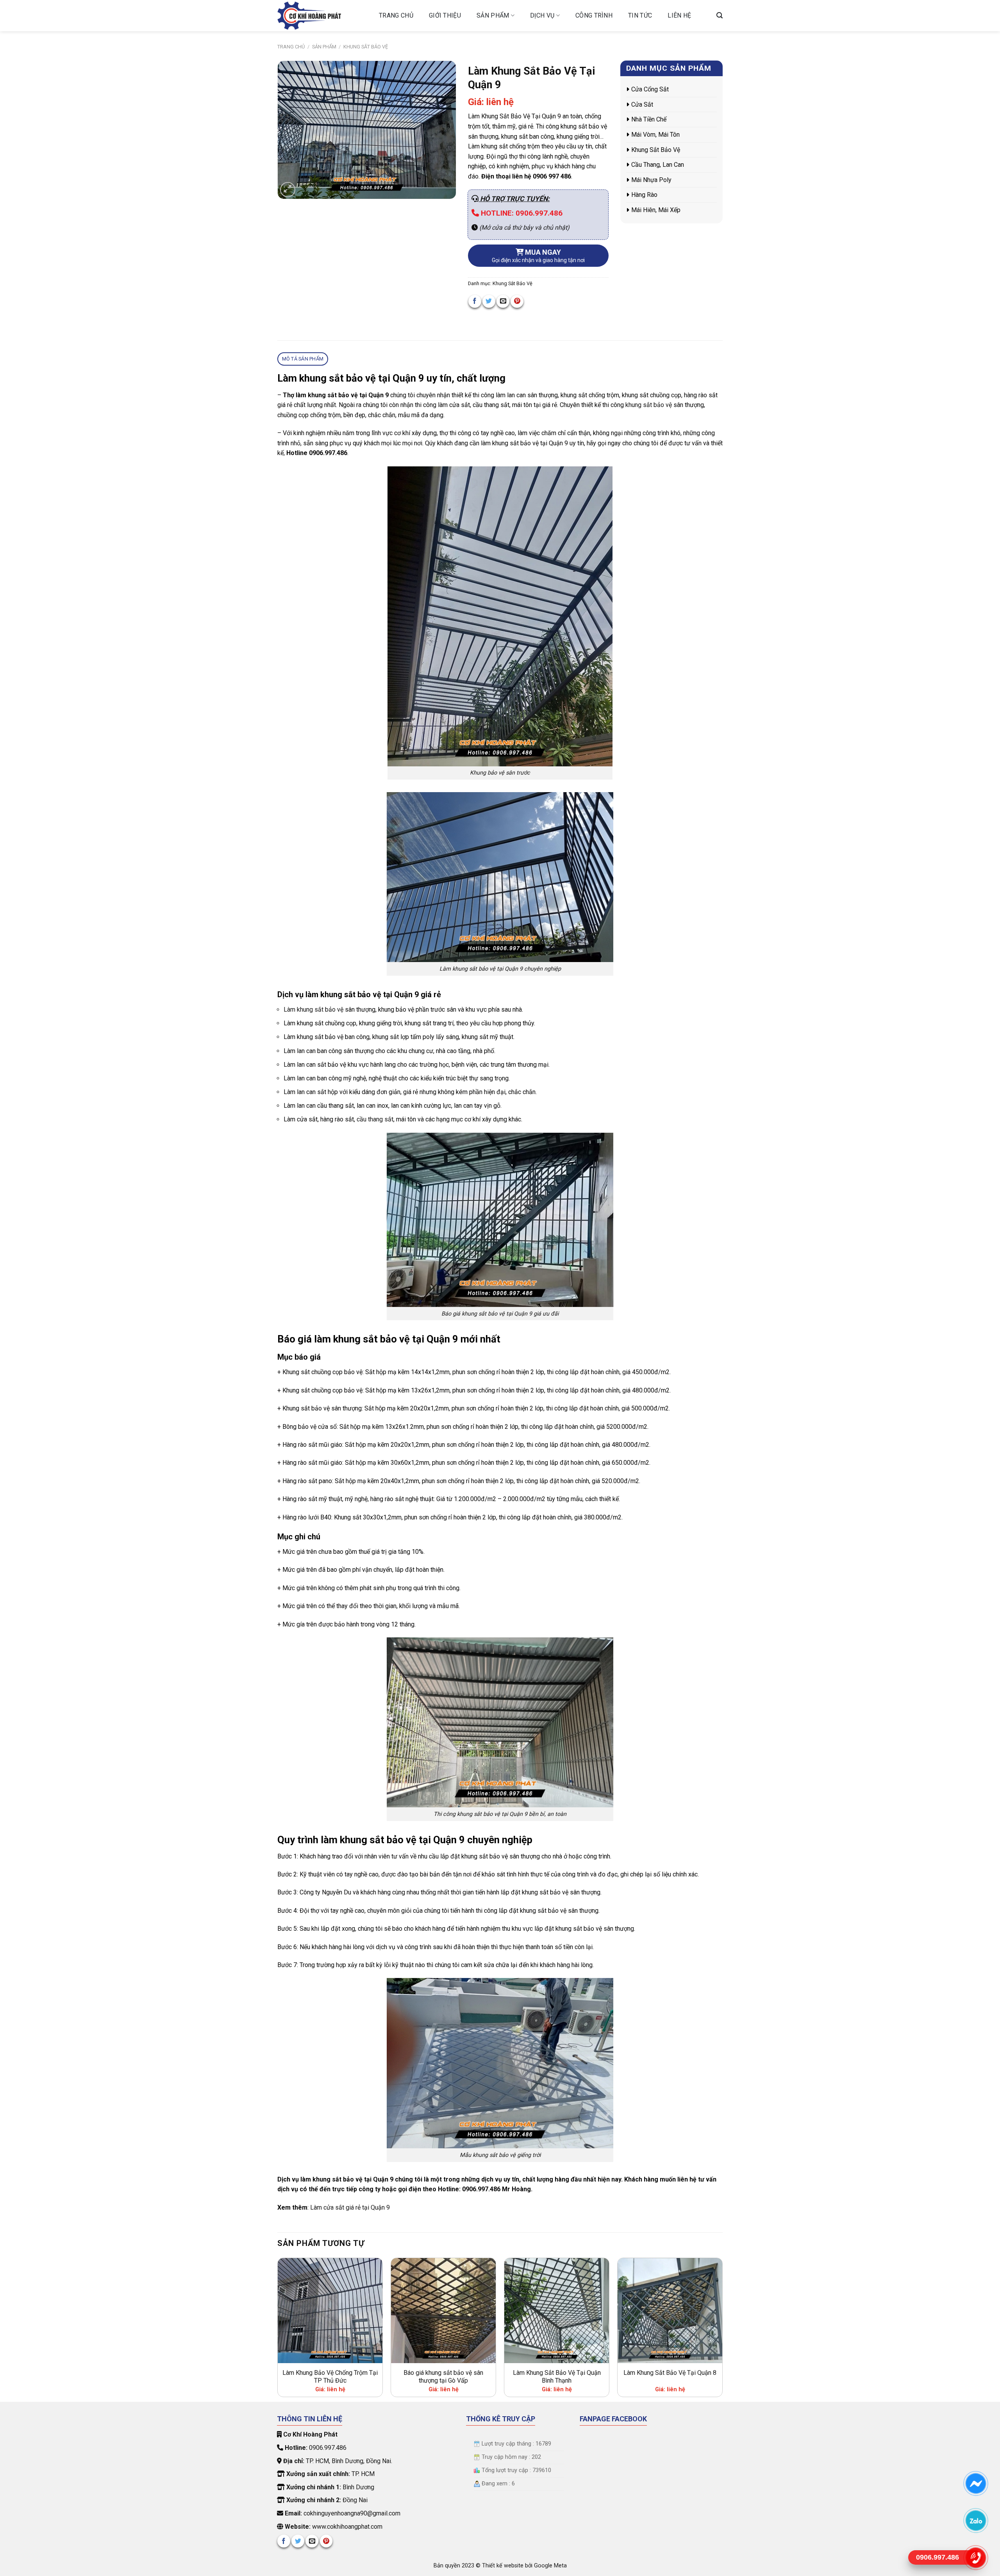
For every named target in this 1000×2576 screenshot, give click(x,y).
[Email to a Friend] (503, 301)
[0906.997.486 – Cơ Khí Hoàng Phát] (322, 16)
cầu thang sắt (375, 1119)
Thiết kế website (504, 2566)
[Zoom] (288, 190)
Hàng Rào (644, 195)
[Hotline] (976, 2557)
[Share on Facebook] (475, 301)
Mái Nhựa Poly (651, 180)
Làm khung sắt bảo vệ (313, 1010)
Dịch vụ (542, 15)
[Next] (722, 2329)
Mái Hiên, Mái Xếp (656, 210)
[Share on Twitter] (489, 301)
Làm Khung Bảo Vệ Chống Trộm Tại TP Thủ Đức (330, 2377)
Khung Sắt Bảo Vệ (366, 47)
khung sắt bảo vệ (649, 405)
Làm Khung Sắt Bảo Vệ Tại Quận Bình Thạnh (557, 2377)
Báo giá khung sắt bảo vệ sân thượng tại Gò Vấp (443, 2377)
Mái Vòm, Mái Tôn (655, 135)
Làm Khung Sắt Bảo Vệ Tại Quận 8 (670, 2373)
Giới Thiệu (445, 15)
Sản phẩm (493, 15)
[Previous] (278, 2329)
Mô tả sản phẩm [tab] (303, 359)
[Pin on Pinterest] (517, 301)
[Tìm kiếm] (720, 15)
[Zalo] (976, 2520)
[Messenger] (976, 2483)
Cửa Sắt (642, 104)
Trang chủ (396, 15)
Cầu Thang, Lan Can (658, 165)
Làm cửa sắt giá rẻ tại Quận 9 (350, 2207)
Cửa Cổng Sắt (650, 89)
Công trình (594, 15)
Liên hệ (679, 15)
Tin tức (640, 15)
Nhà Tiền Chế (649, 119)
